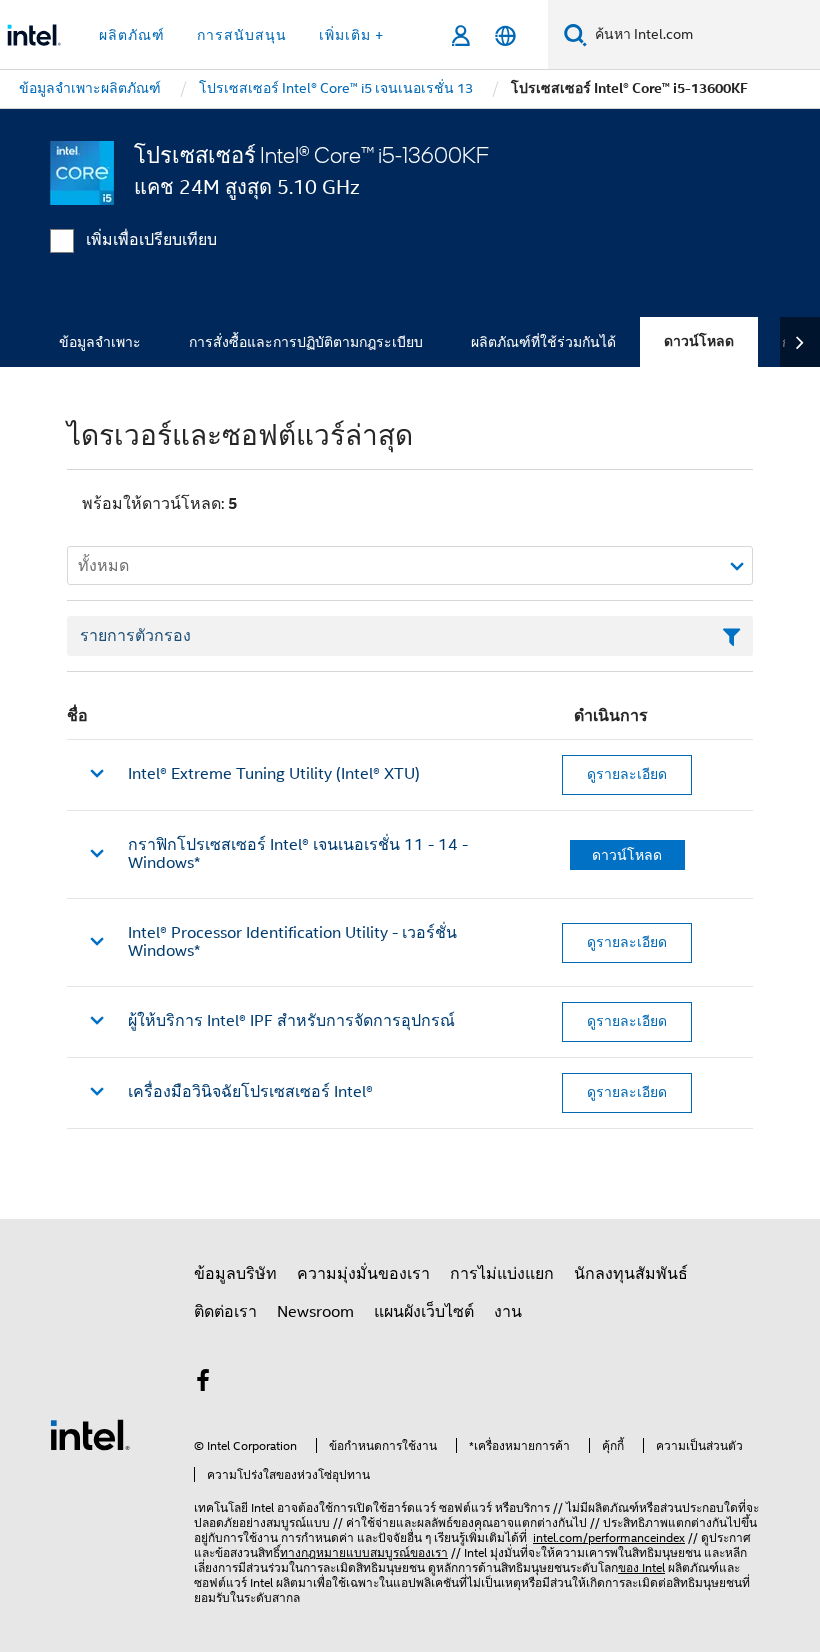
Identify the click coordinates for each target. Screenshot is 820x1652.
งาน (508, 1312)
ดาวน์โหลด (699, 341)
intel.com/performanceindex (609, 1537)
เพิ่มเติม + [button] (351, 35)
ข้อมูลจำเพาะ (100, 342)
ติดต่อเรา (225, 1312)
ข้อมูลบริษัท (235, 1274)
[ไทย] (505, 35)
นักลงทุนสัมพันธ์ (631, 1274)
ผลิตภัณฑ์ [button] (132, 35)
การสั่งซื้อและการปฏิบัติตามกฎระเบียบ (306, 342)
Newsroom (315, 1312)
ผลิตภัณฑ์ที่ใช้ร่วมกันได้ (543, 342)
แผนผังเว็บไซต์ (424, 1312)
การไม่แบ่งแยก (502, 1274)
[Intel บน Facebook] (203, 1384)
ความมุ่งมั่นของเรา (363, 1274)
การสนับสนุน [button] (242, 35)
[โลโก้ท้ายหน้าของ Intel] (90, 1434)
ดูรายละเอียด (627, 774)
